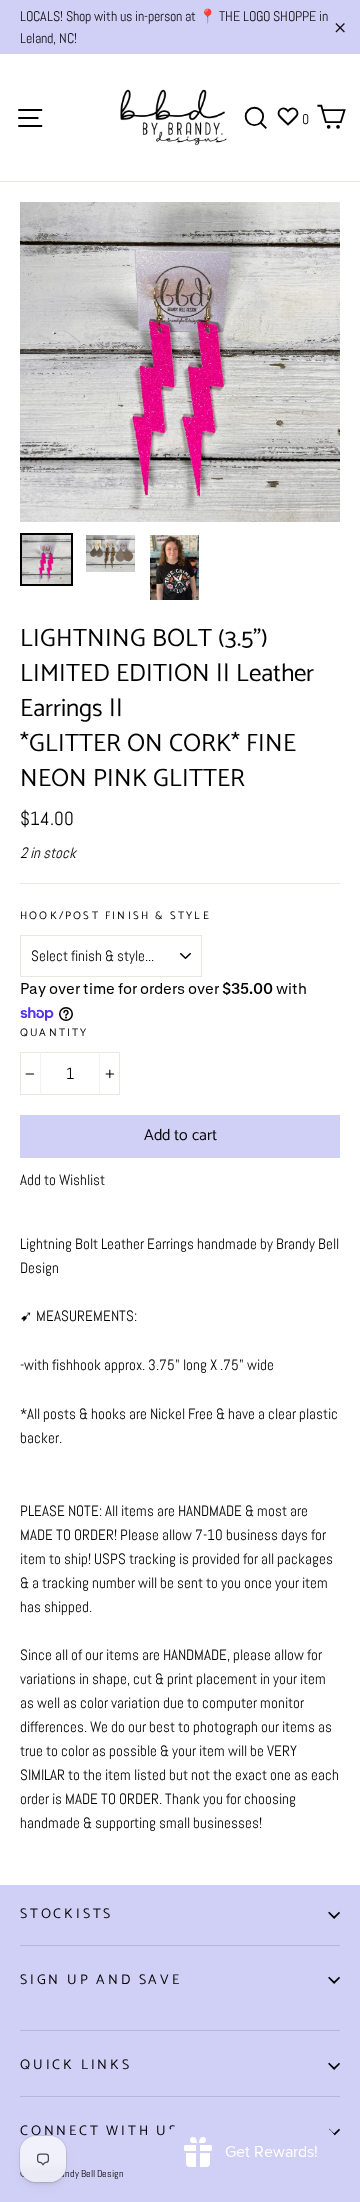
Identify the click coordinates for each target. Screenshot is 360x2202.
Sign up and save (101, 1980)
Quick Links (76, 2065)
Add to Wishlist (62, 1179)
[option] (180, 362)
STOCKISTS (66, 1914)
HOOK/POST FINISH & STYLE (115, 916)
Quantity (54, 1033)
